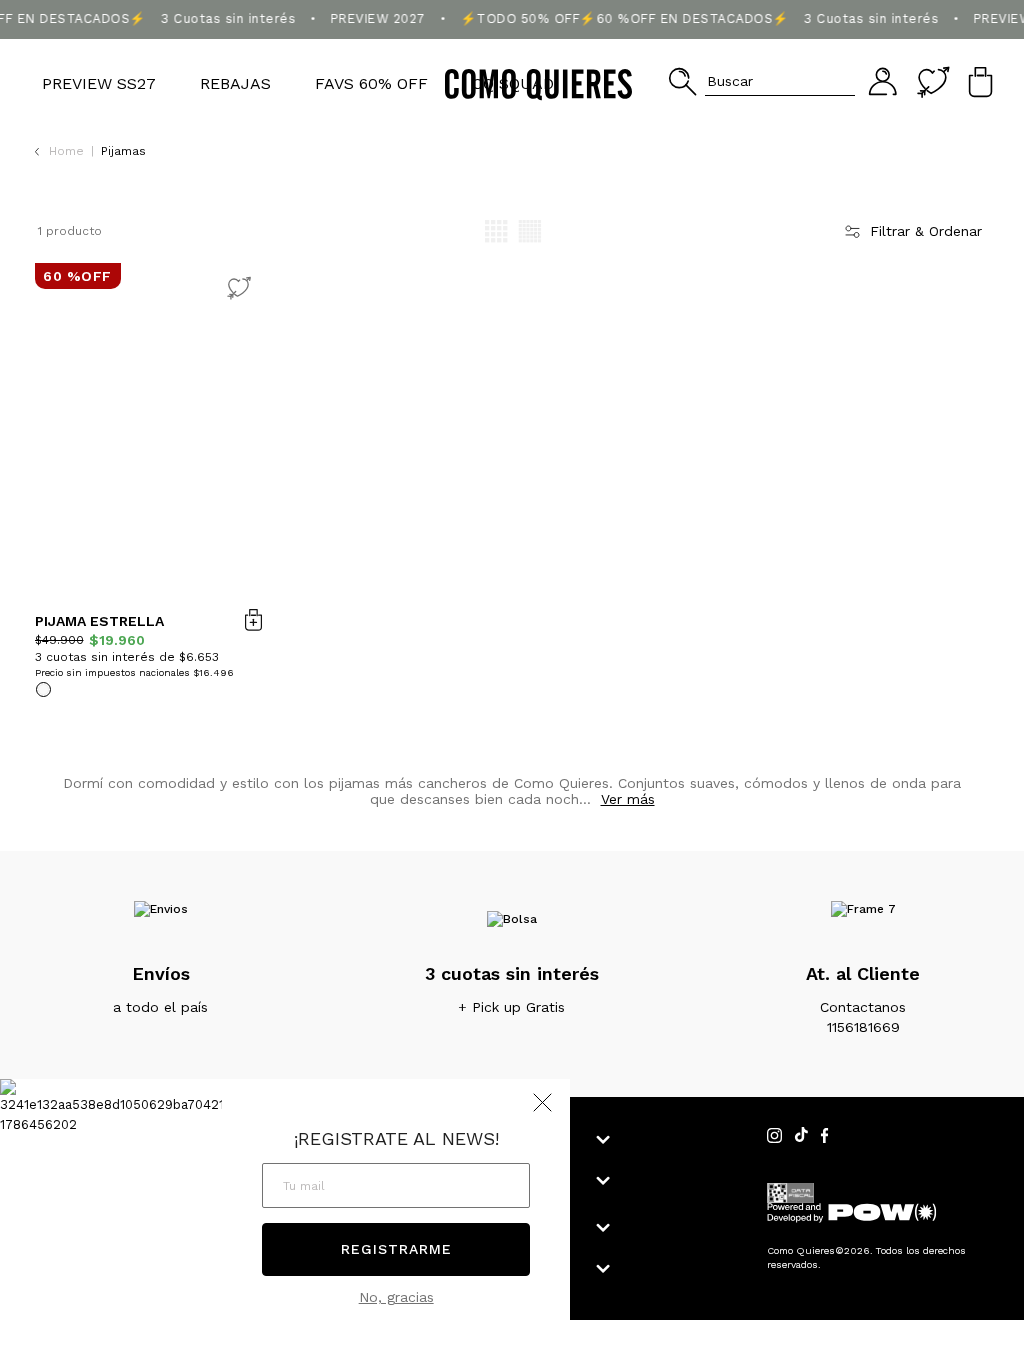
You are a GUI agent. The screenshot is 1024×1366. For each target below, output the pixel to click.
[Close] (987, 34)
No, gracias (396, 1297)
